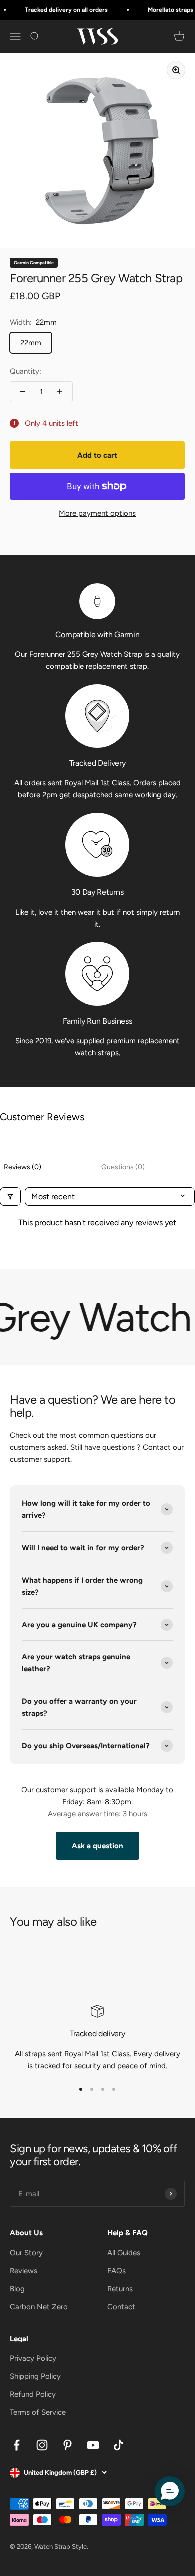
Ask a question (98, 1846)
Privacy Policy (33, 2358)
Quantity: (26, 371)
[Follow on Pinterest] (68, 2445)
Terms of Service (38, 2412)
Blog (17, 2289)
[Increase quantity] (60, 392)
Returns (120, 2289)
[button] (170, 2491)
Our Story (26, 2253)
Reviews (24, 2271)
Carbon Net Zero (39, 2307)
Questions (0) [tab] (123, 1167)
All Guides (124, 2253)
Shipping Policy (35, 2376)
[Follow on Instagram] (42, 2445)
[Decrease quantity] (23, 392)
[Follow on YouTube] (93, 2445)
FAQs (117, 2271)
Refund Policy (33, 2394)
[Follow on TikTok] (119, 2445)
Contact (121, 2307)
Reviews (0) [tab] (23, 1167)
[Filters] (10, 1197)
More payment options (97, 513)
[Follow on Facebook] (17, 2445)
